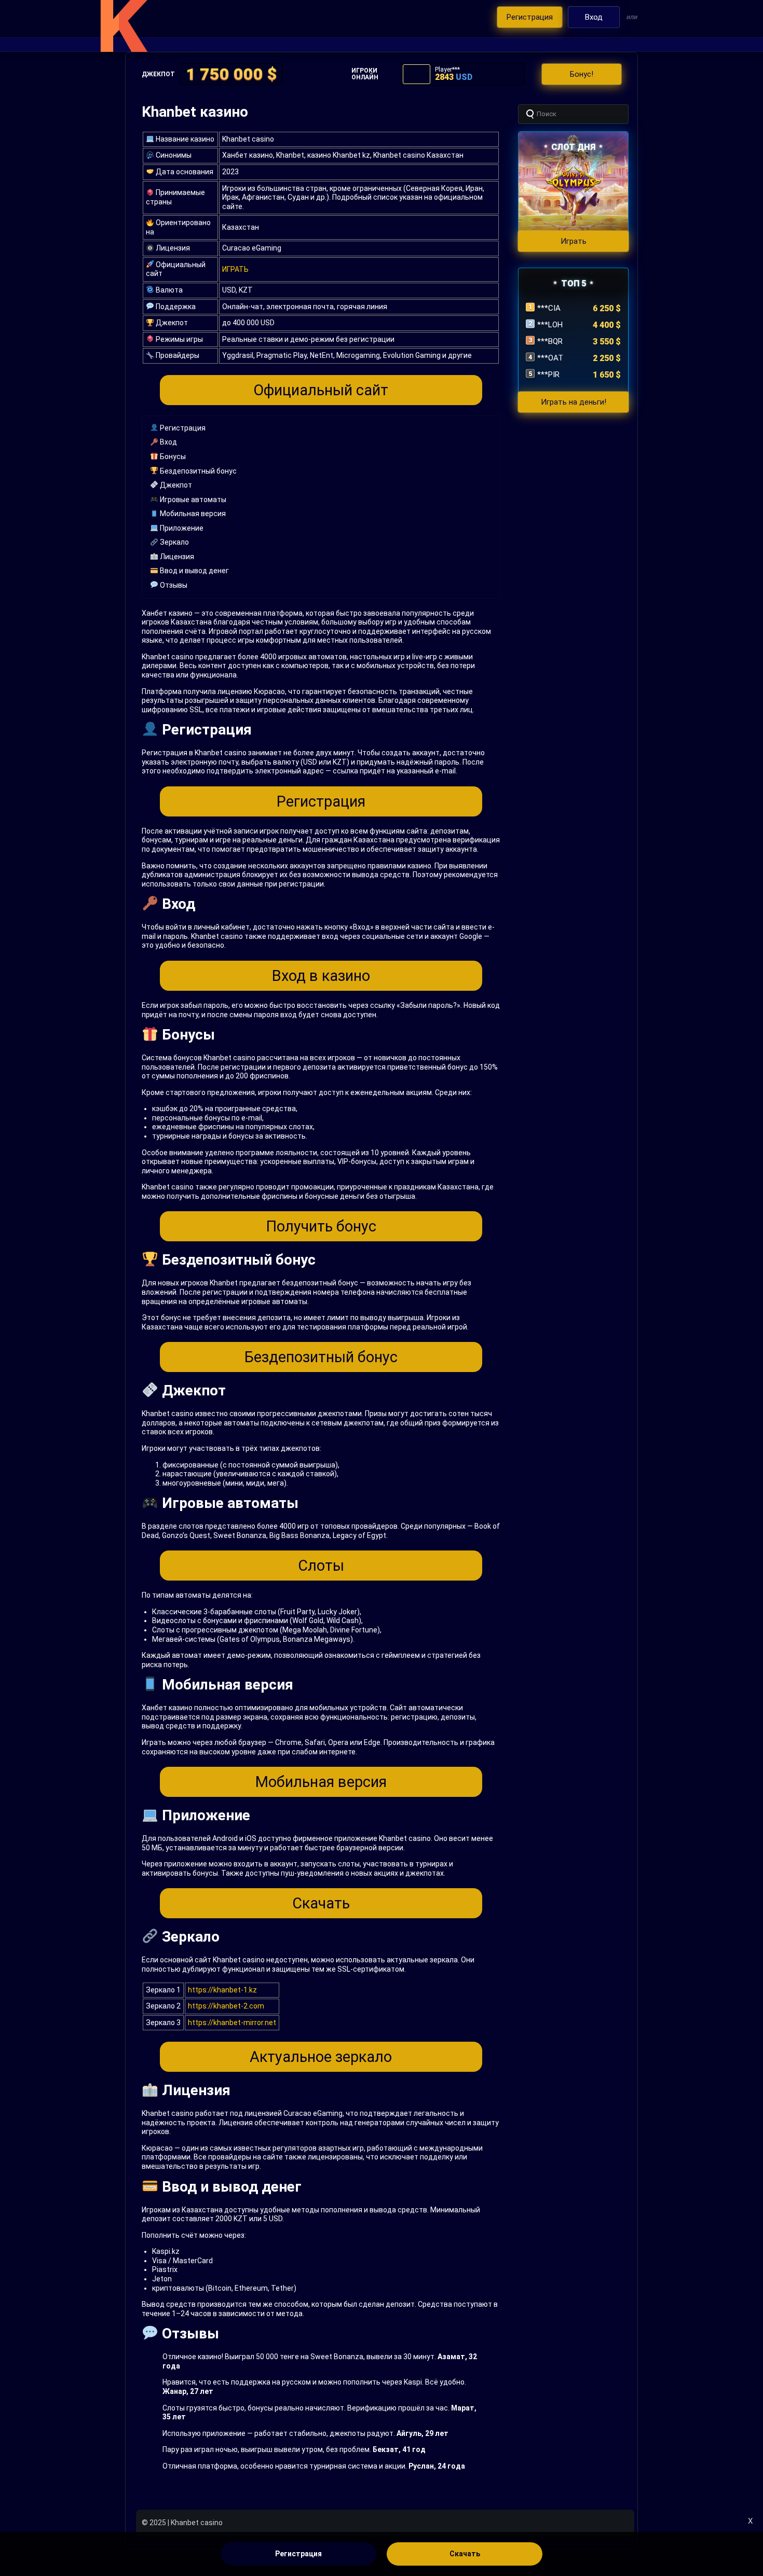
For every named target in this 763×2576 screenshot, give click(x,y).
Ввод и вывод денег (194, 571)
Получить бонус (321, 1226)
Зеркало (174, 542)
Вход (168, 442)
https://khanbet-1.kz (222, 1990)
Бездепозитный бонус (197, 471)
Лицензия (176, 557)
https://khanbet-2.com (226, 2006)
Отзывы (173, 585)
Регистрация (182, 428)
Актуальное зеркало (321, 2057)
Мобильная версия (192, 514)
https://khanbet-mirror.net (232, 2023)
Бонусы (172, 456)
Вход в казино (321, 976)
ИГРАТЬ (235, 269)
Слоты (321, 1566)
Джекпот (175, 485)
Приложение (181, 528)
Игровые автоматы (192, 500)
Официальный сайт (321, 390)
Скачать (321, 1903)
